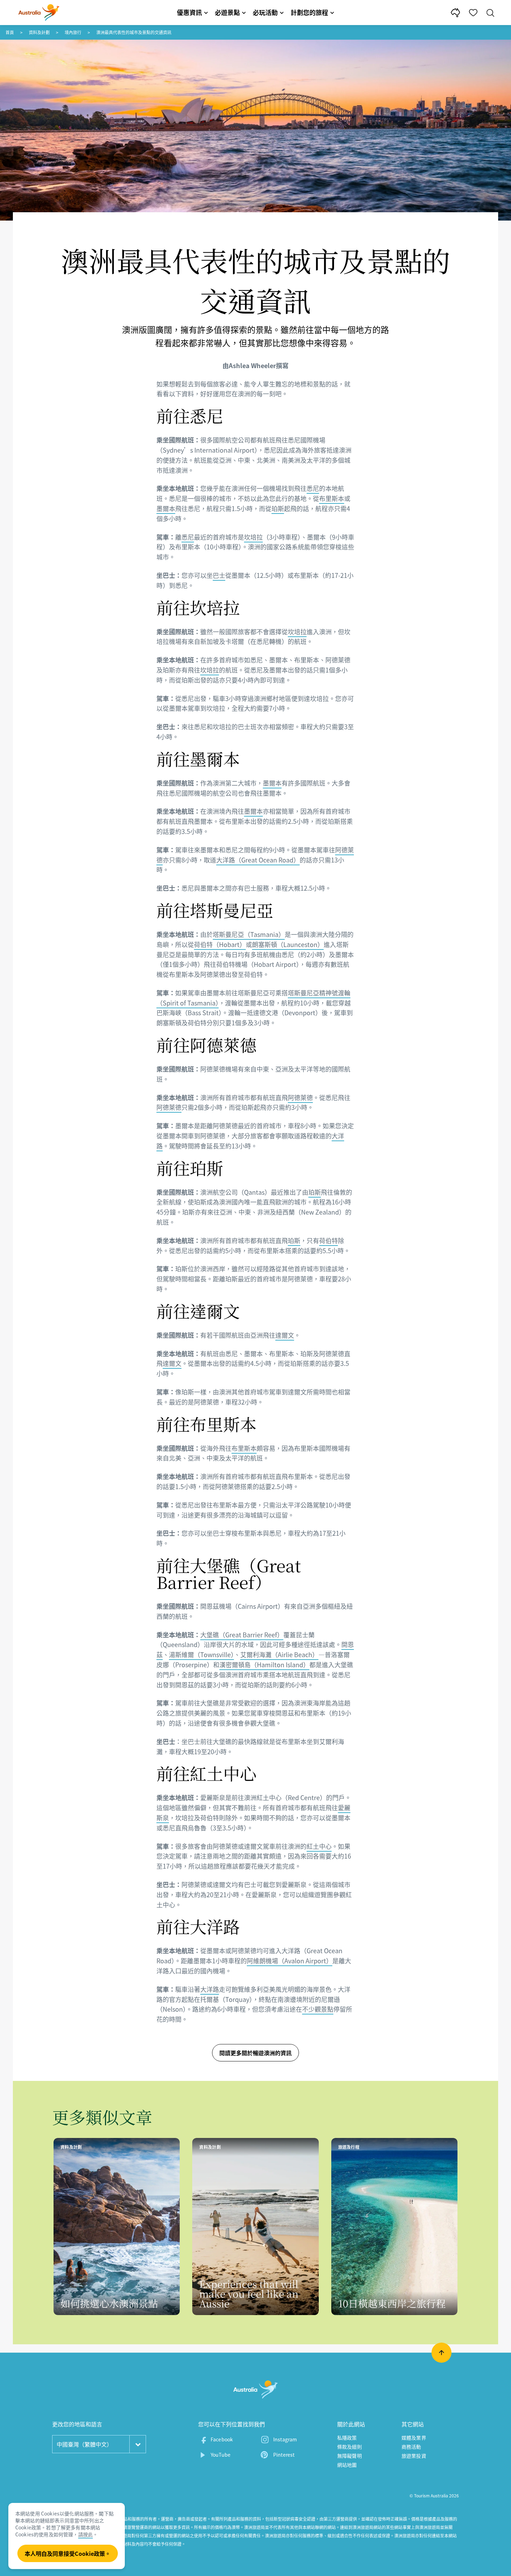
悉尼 (313, 488)
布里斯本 (332, 498)
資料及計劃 (39, 32)
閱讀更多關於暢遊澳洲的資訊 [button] (255, 2053)
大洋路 (210, 1989)
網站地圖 (347, 2465)
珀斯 (278, 508)
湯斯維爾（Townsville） (201, 1655)
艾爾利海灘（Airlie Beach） (279, 1655)
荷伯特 (328, 1241)
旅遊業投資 (414, 2456)
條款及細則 (350, 2447)
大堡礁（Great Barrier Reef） (242, 1635)
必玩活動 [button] (265, 12)
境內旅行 (73, 32)
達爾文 (285, 1335)
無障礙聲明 (350, 2456)
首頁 (10, 32)
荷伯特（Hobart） (220, 944)
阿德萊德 (300, 1098)
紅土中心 (319, 1846)
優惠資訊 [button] (189, 12)
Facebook (222, 2439)
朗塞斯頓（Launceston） (288, 944)
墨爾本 (166, 508)
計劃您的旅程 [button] (309, 12)
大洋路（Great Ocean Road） (258, 860)
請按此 (86, 2534)
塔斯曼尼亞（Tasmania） (249, 934)
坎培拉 (253, 537)
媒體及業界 (414, 2438)
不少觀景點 (318, 2009)
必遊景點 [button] (227, 12)
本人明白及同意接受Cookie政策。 (68, 2553)
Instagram (285, 2439)
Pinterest (284, 2455)
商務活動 (411, 2447)
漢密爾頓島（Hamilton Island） (264, 1665)
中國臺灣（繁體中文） (84, 2444)
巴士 (219, 575)
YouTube (221, 2455)
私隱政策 (347, 2438)
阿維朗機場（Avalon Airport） (290, 1961)
